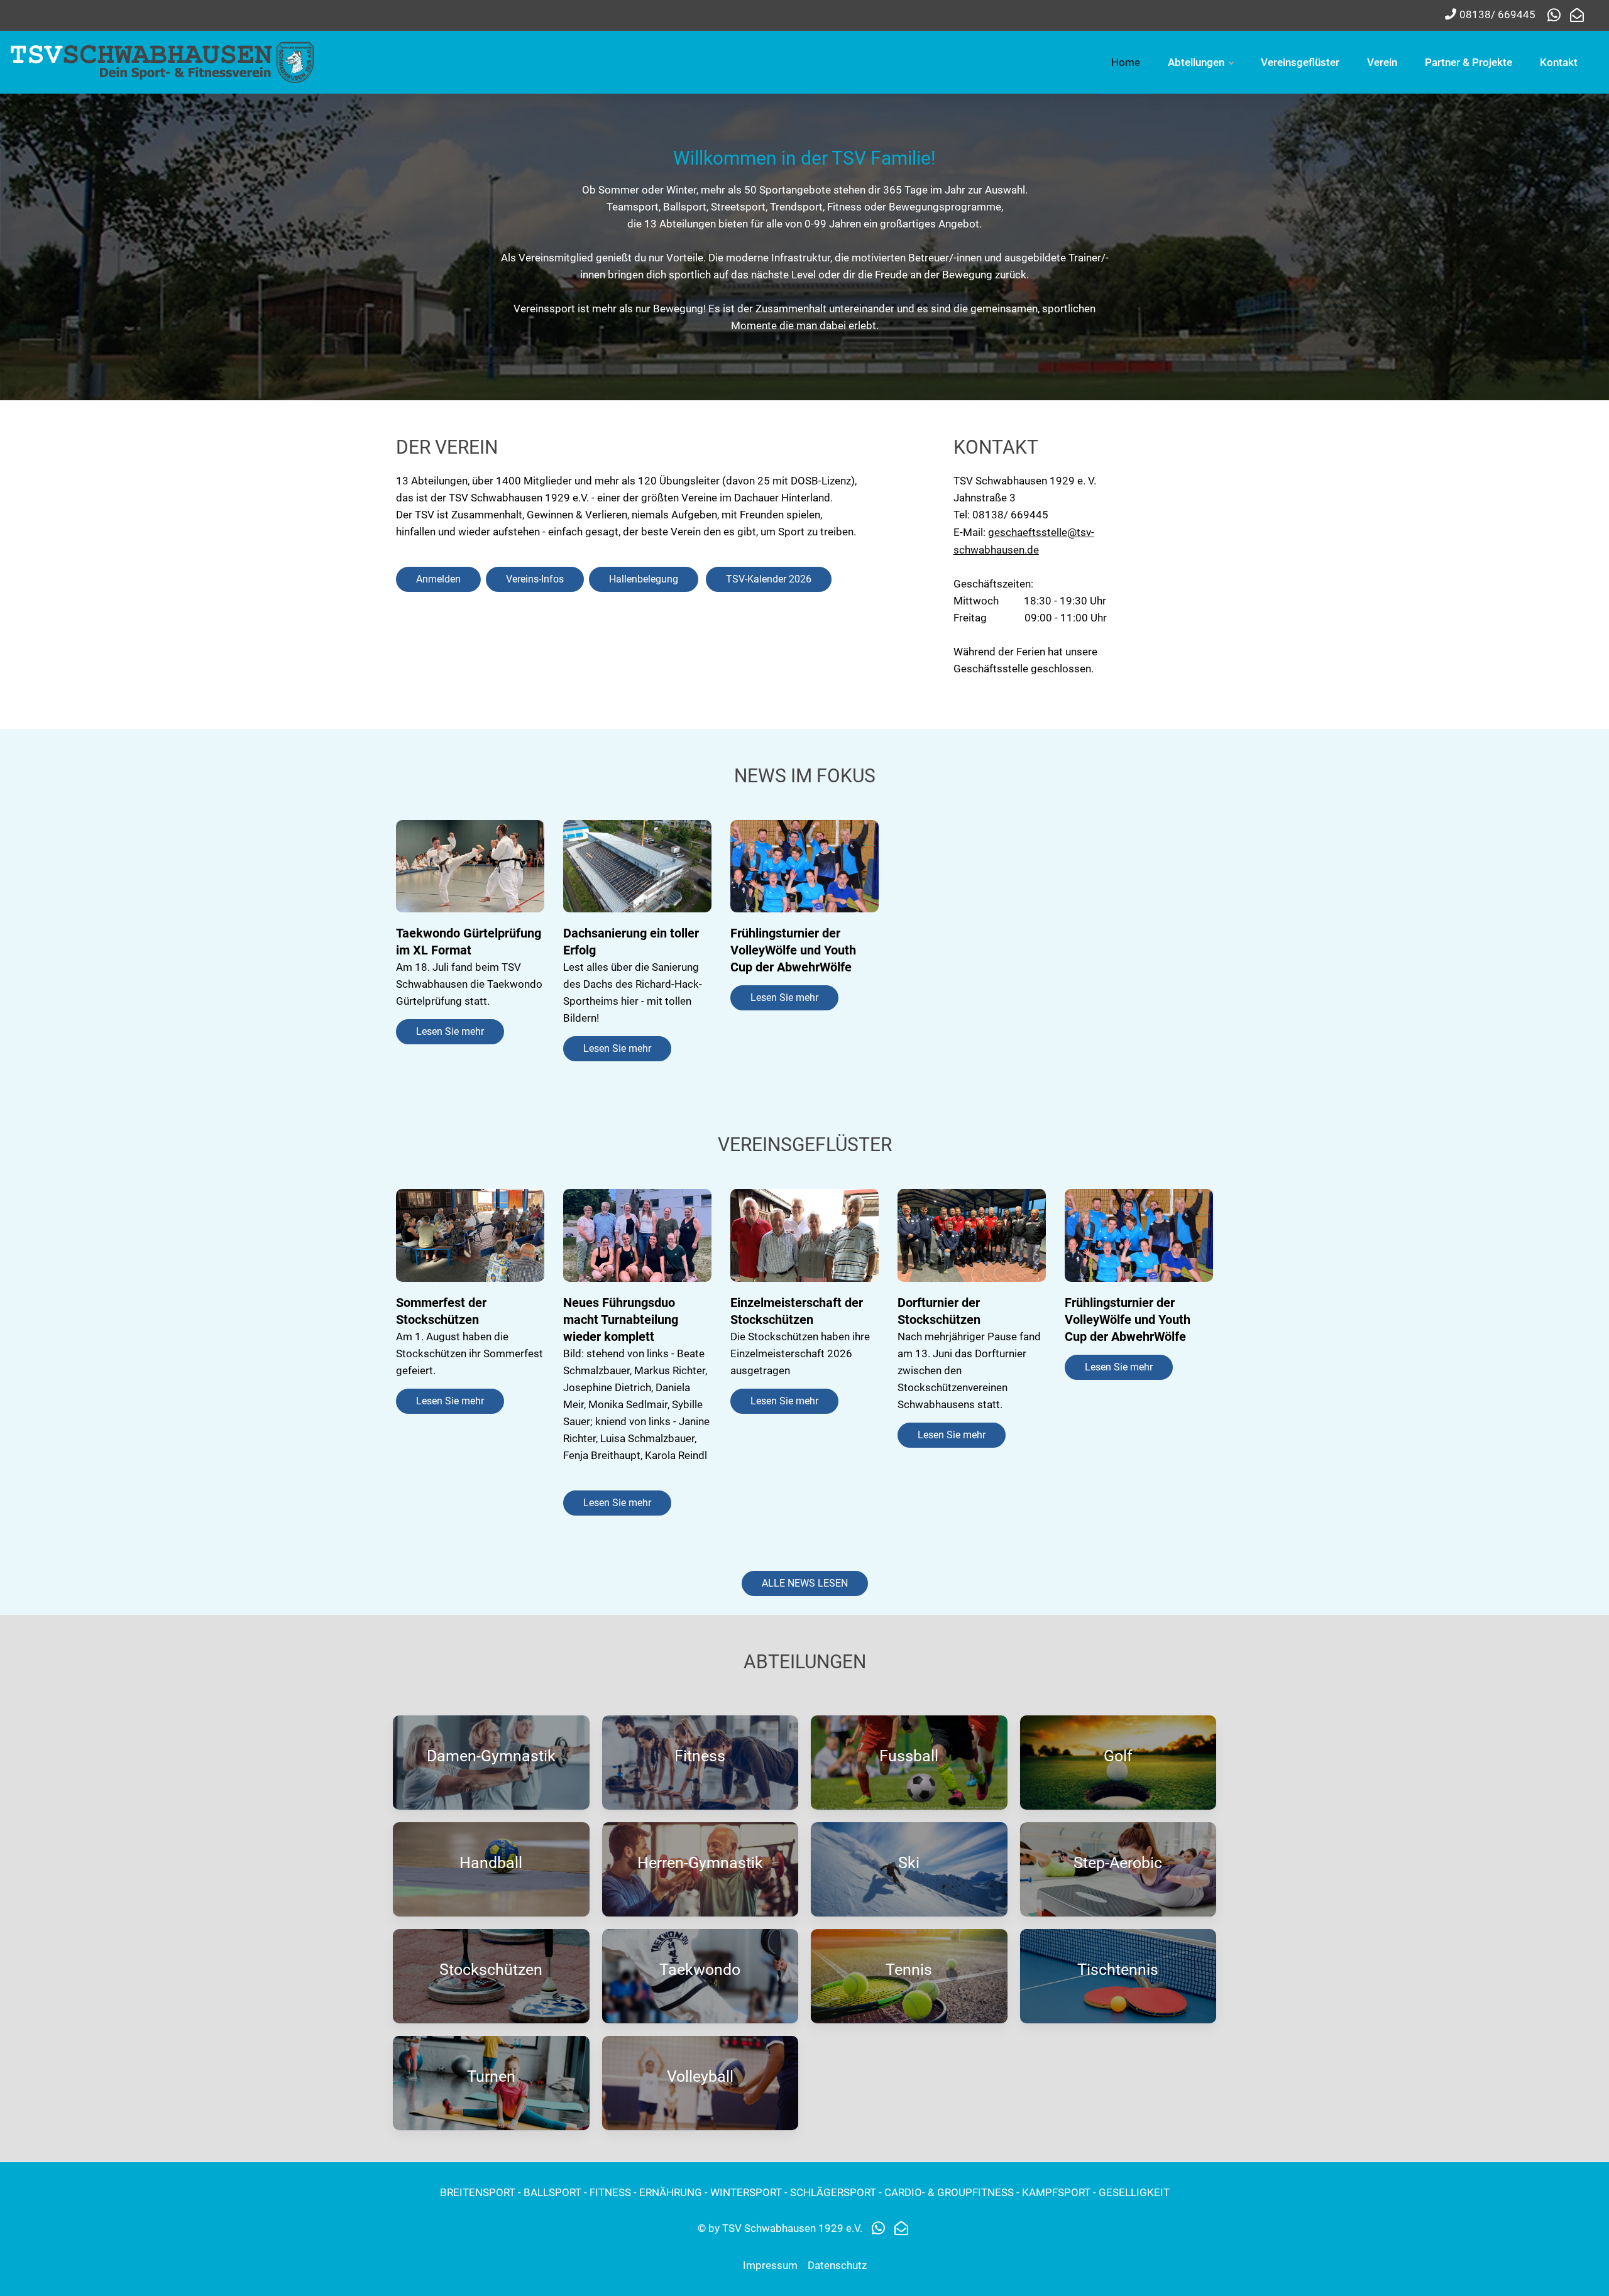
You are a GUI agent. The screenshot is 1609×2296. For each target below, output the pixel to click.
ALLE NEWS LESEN (805, 1583)
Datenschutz (837, 2265)
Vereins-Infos (535, 579)
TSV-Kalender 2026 (769, 579)
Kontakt (1559, 62)
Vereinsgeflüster (1300, 62)
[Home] (163, 61)
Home (1126, 62)
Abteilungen (1196, 62)
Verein (1382, 62)
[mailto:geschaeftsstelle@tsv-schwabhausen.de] (1577, 16)
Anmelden (438, 579)
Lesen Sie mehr (450, 1031)
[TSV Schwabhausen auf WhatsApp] (1557, 16)
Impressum (770, 2265)
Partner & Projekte (1469, 62)
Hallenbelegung (644, 579)
